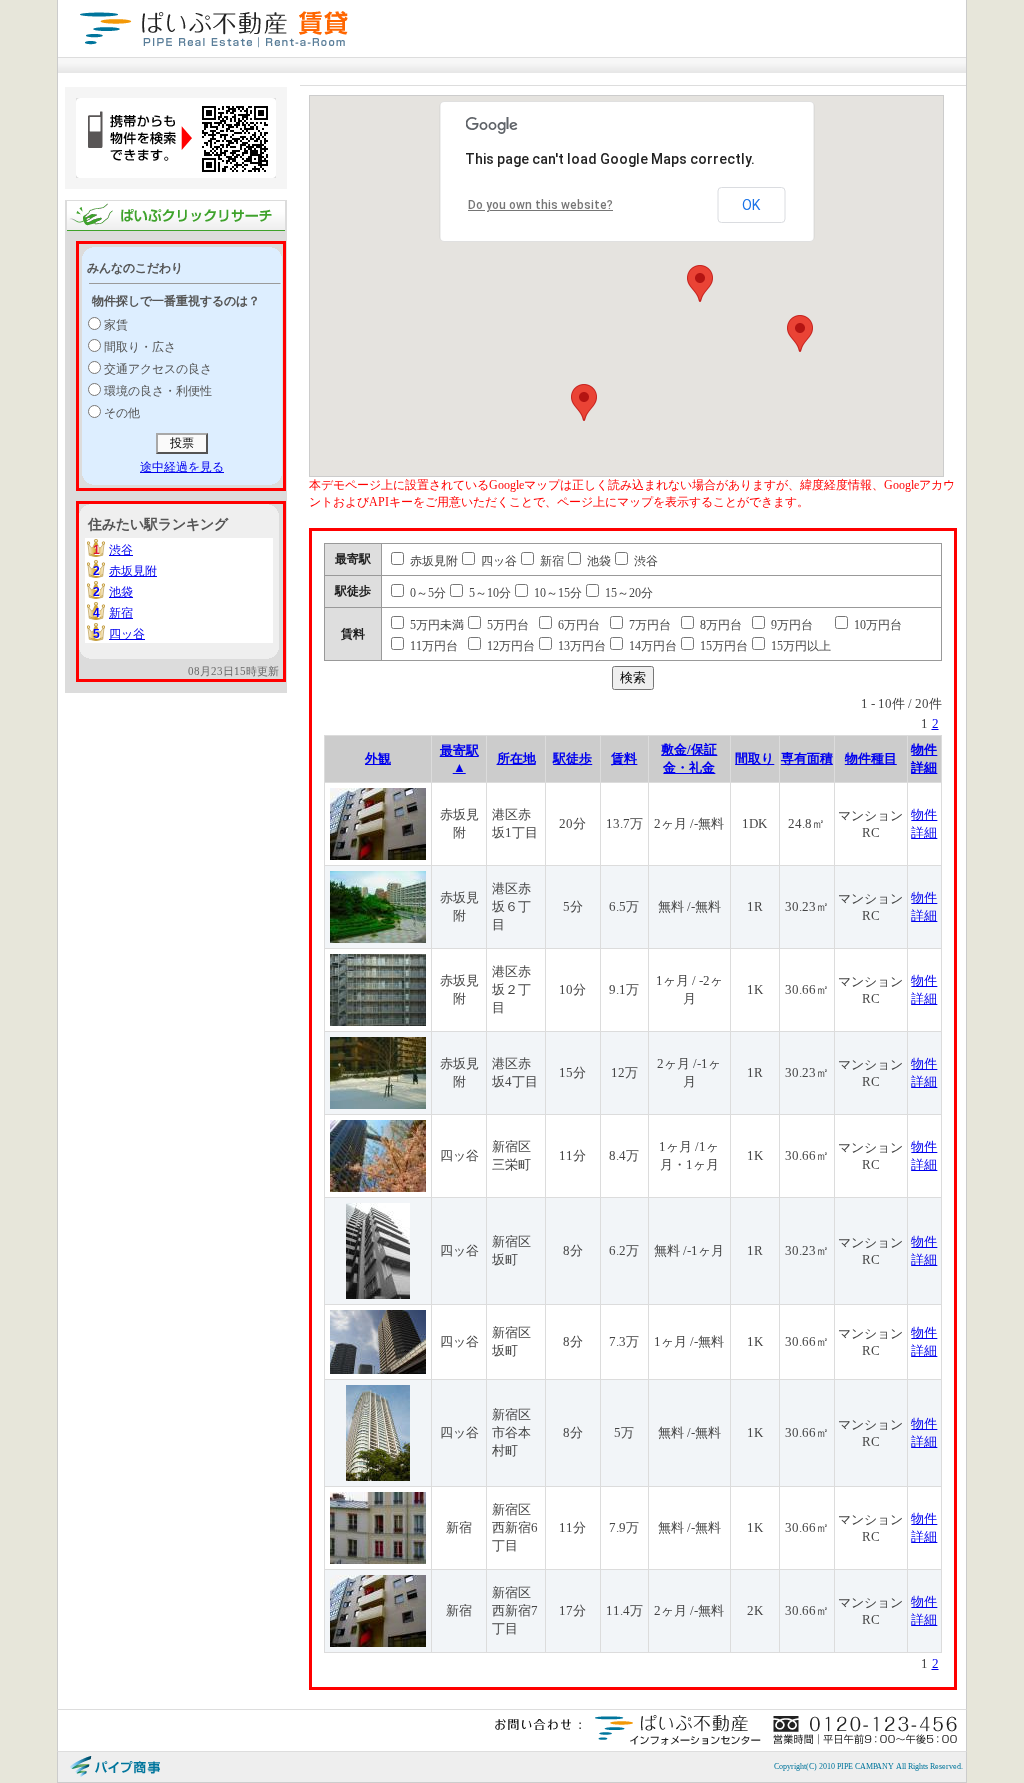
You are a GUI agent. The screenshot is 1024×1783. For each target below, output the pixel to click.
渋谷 (121, 550)
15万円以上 (799, 646)
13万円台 (580, 646)
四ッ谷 (127, 634)
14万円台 (651, 646)
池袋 (121, 592)
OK (751, 205)
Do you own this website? (540, 205)
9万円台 (790, 625)
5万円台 (506, 625)
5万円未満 (435, 625)
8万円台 (719, 625)
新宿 (121, 613)
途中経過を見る (182, 467)
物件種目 (871, 758)
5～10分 (488, 593)
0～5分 (426, 593)
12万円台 (509, 646)
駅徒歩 (572, 758)
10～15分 (556, 593)
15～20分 (627, 593)
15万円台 (722, 646)
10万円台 (876, 625)
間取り (754, 758)
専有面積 (807, 758)
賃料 (624, 758)
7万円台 (648, 625)
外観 (378, 758)
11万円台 (432, 646)
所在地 (516, 758)
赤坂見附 (133, 571)
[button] (700, 283)
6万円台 (577, 625)
